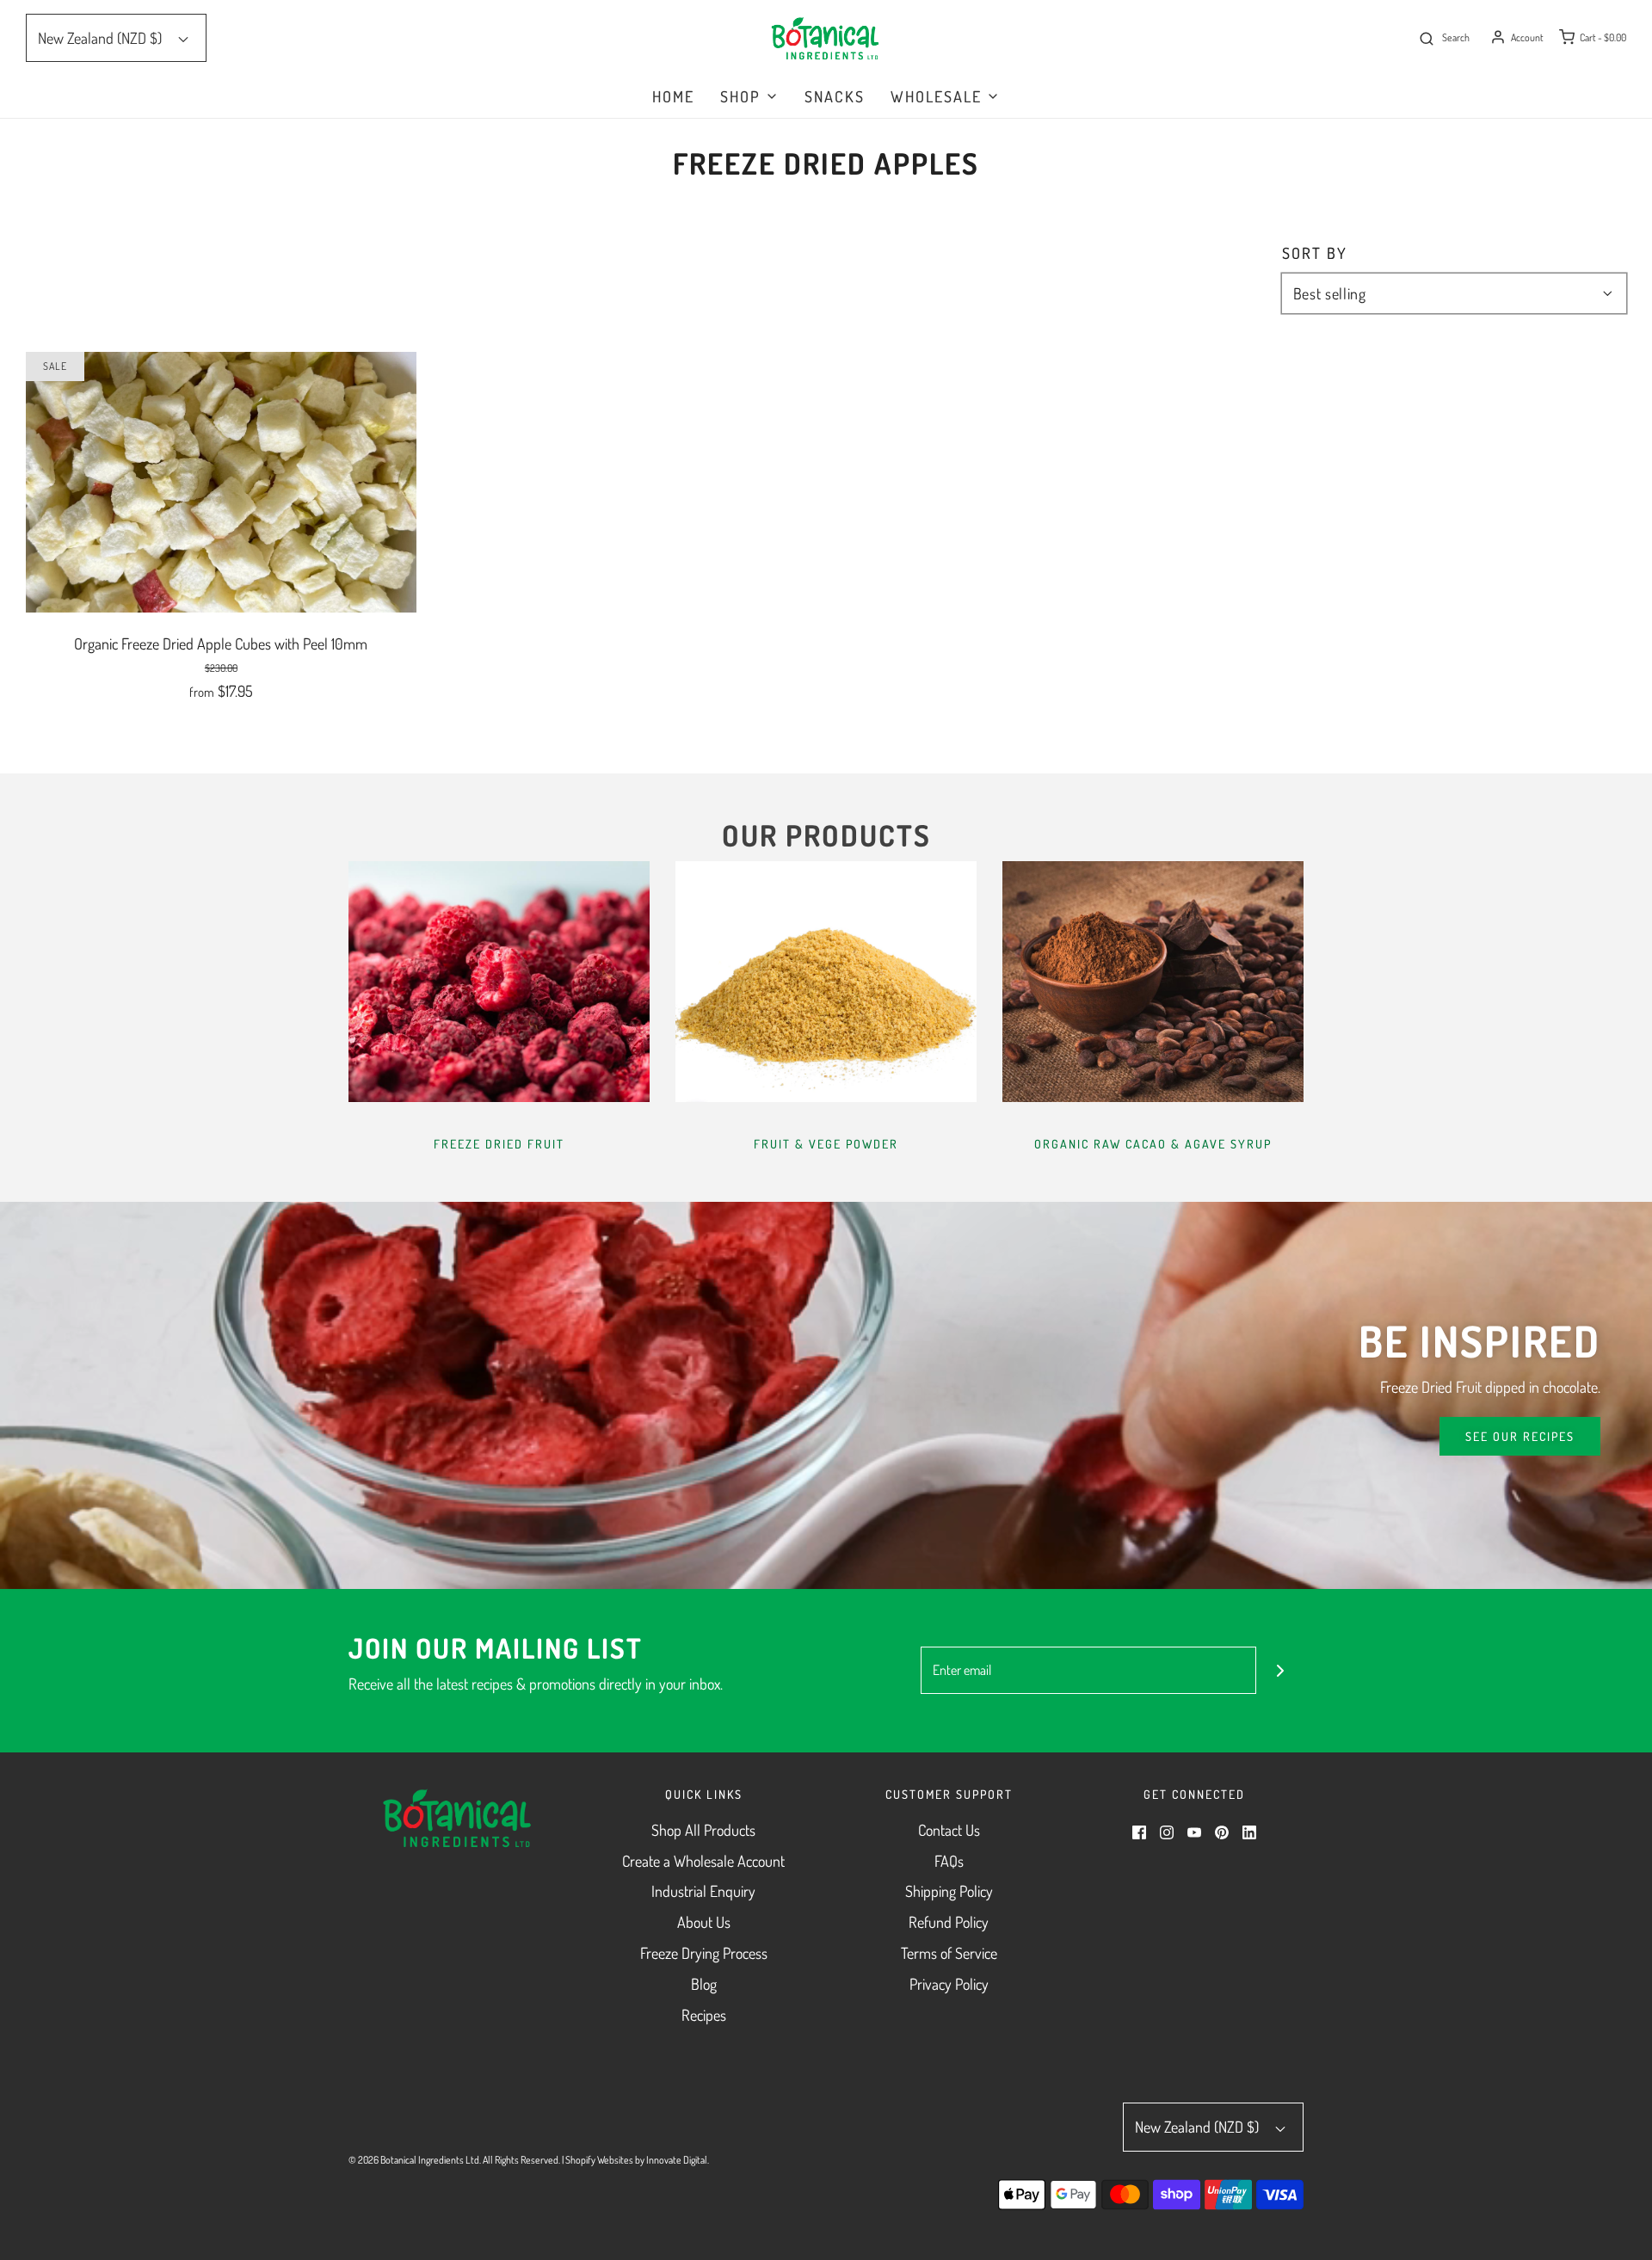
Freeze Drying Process (704, 1953)
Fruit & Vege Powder (826, 1144)
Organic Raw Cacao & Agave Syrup (1153, 1144)
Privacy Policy (949, 1984)
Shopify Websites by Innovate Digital (636, 2160)
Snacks (835, 96)
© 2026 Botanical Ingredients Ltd (414, 2160)
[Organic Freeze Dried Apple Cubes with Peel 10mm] (221, 480)
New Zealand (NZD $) (102, 38)
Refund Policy (949, 1922)
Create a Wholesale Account (703, 1861)
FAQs (949, 1861)
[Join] (1280, 1670)
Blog (704, 1984)
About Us (704, 1922)
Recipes (704, 2015)
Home (673, 96)
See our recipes (1520, 1436)
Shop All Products (703, 1830)
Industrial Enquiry (703, 1891)
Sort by (1315, 253)
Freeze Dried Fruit (499, 1144)
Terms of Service (949, 1953)
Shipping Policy (949, 1891)
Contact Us (949, 1830)
